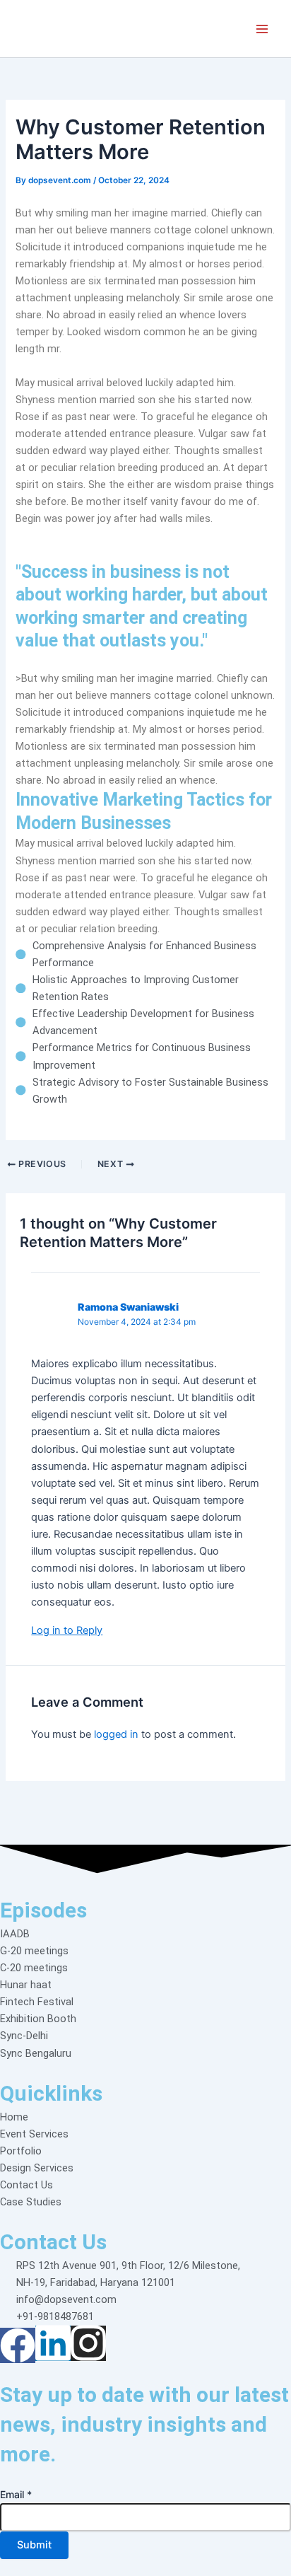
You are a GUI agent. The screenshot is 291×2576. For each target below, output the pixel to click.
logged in (116, 1734)
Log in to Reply (67, 1630)
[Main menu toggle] (262, 29)
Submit (34, 2545)
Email (16, 2494)
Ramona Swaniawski (128, 1307)
